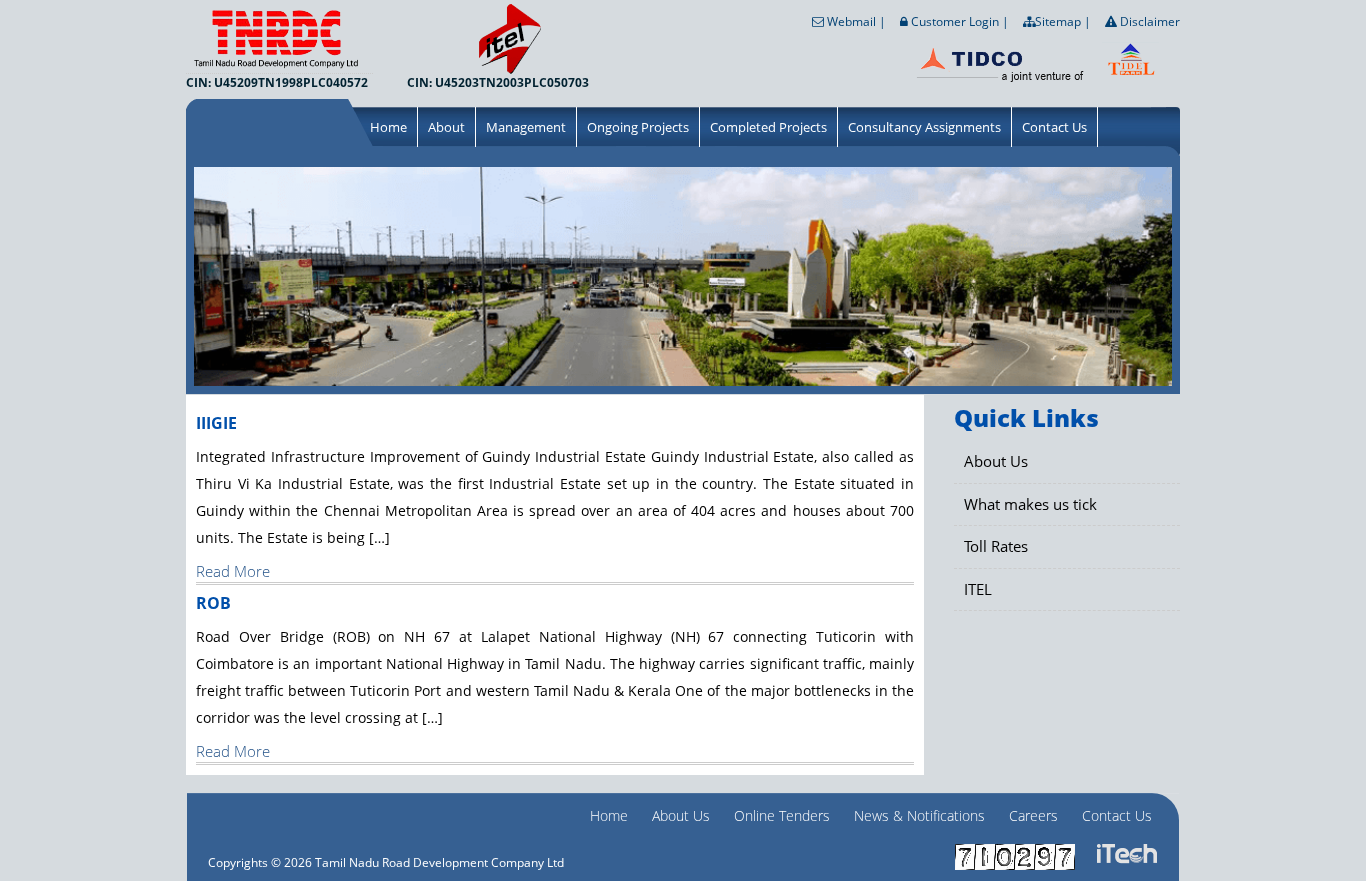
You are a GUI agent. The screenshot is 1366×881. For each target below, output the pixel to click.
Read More (233, 571)
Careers (1033, 815)
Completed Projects (768, 127)
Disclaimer (1148, 21)
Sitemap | (1063, 21)
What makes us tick (1030, 504)
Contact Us (1054, 127)
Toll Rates (996, 546)
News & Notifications (919, 815)
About (446, 127)
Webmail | (855, 21)
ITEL (978, 589)
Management (526, 127)
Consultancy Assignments (924, 127)
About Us (996, 461)
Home (388, 127)
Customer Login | (958, 21)
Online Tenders (782, 815)
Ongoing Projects (638, 127)
